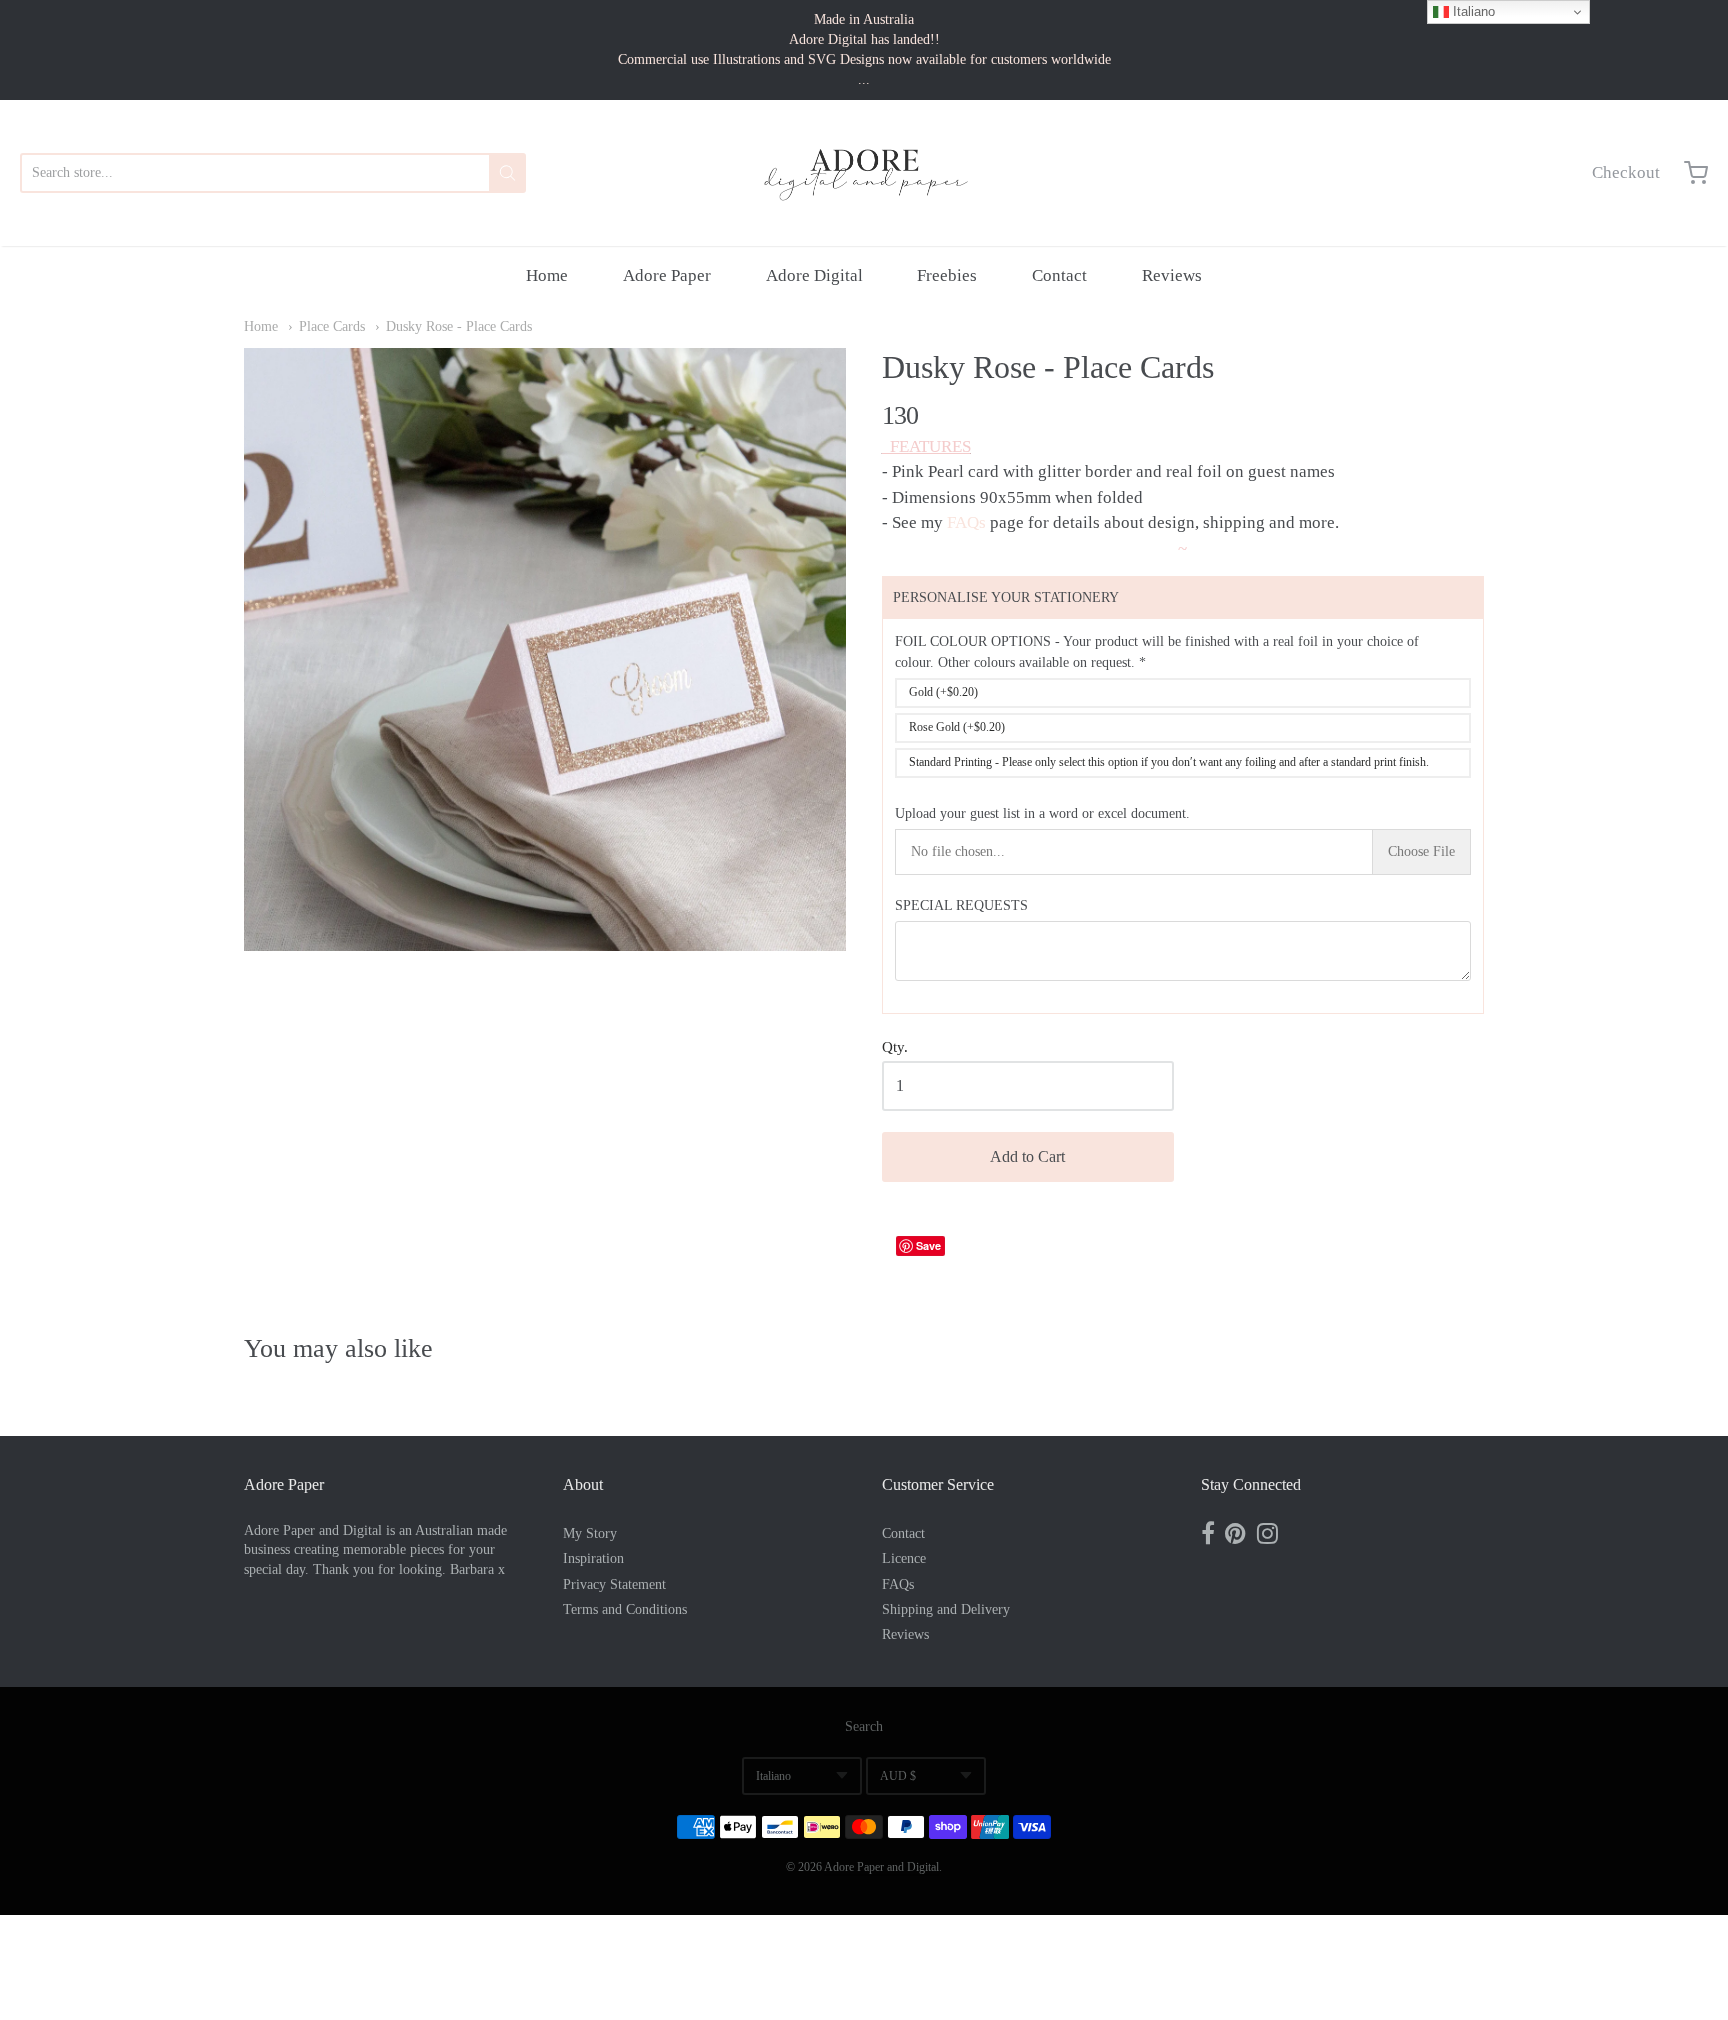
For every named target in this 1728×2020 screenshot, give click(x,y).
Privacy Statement (614, 1584)
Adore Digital (814, 275)
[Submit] (507, 173)
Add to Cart (1027, 1156)
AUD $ (898, 1776)
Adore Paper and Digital (881, 1867)
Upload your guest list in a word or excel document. (1042, 813)
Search (864, 1726)
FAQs (966, 522)
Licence (904, 1558)
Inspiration (593, 1558)
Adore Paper (667, 275)
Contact (1059, 275)
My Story (590, 1533)
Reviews (1172, 275)
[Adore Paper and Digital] (864, 173)
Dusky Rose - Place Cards (459, 326)
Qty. (895, 1047)
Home (547, 275)
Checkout (1626, 172)
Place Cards (332, 326)
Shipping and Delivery (946, 1609)
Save (928, 1245)
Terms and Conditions (625, 1609)
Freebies (947, 275)
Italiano (773, 1776)
